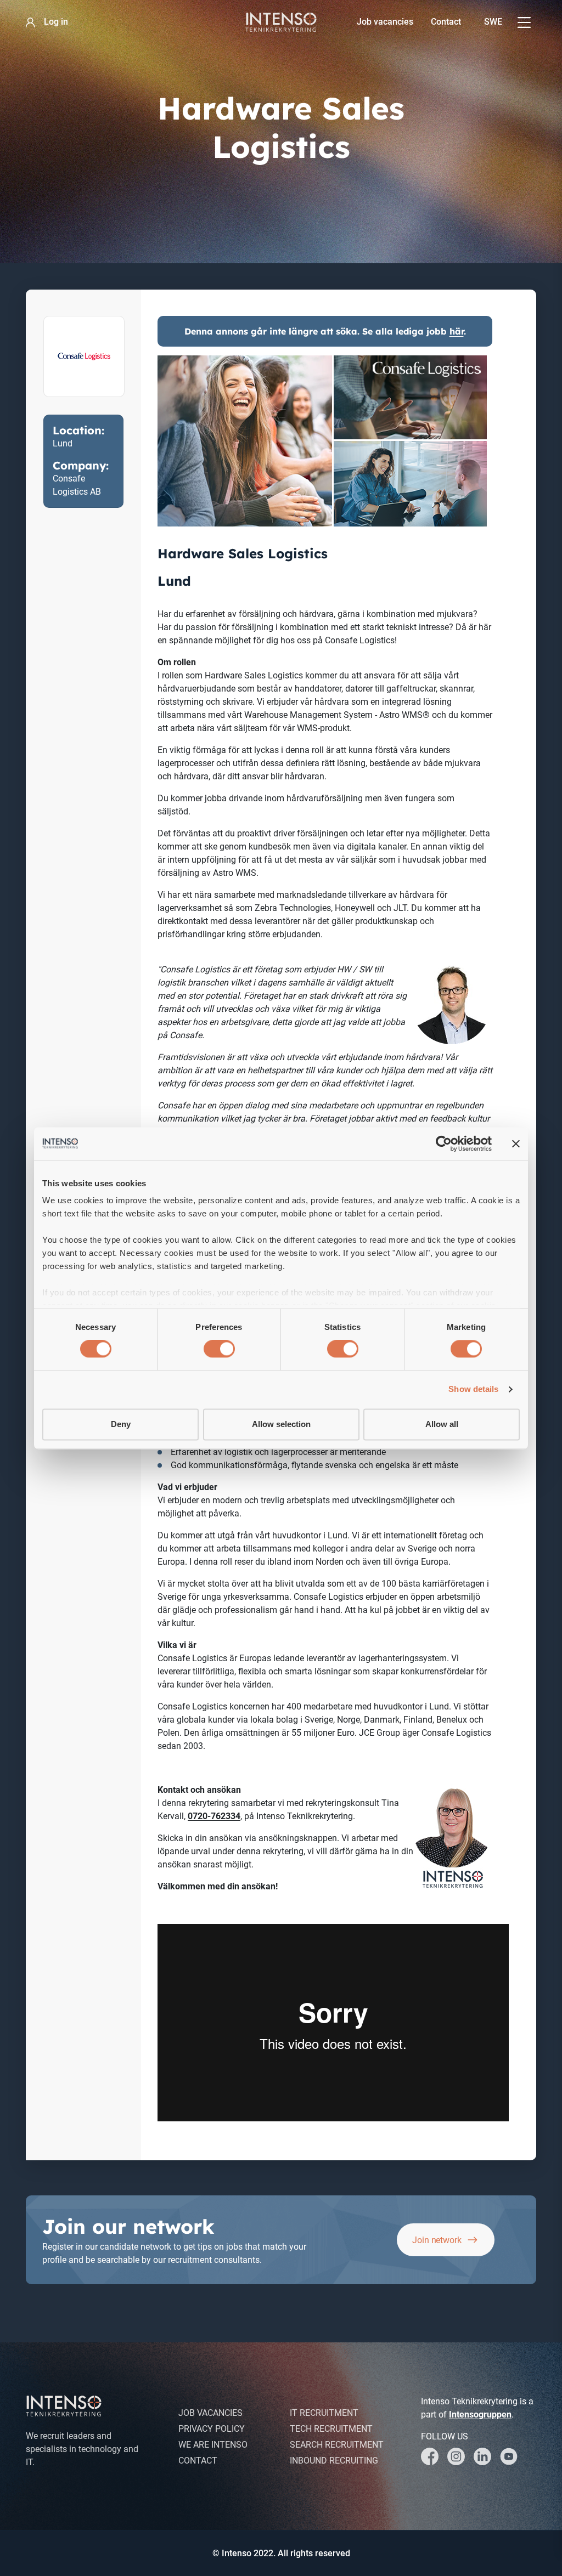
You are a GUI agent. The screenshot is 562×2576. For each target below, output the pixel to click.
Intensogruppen (480, 2414)
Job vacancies (385, 22)
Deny (121, 1424)
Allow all (442, 1424)
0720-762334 (214, 1816)
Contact (446, 22)
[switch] (219, 1349)
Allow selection (281, 1424)
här (457, 331)
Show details (473, 1389)
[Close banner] (516, 1143)
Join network (437, 2240)
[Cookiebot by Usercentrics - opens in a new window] (444, 1143)
